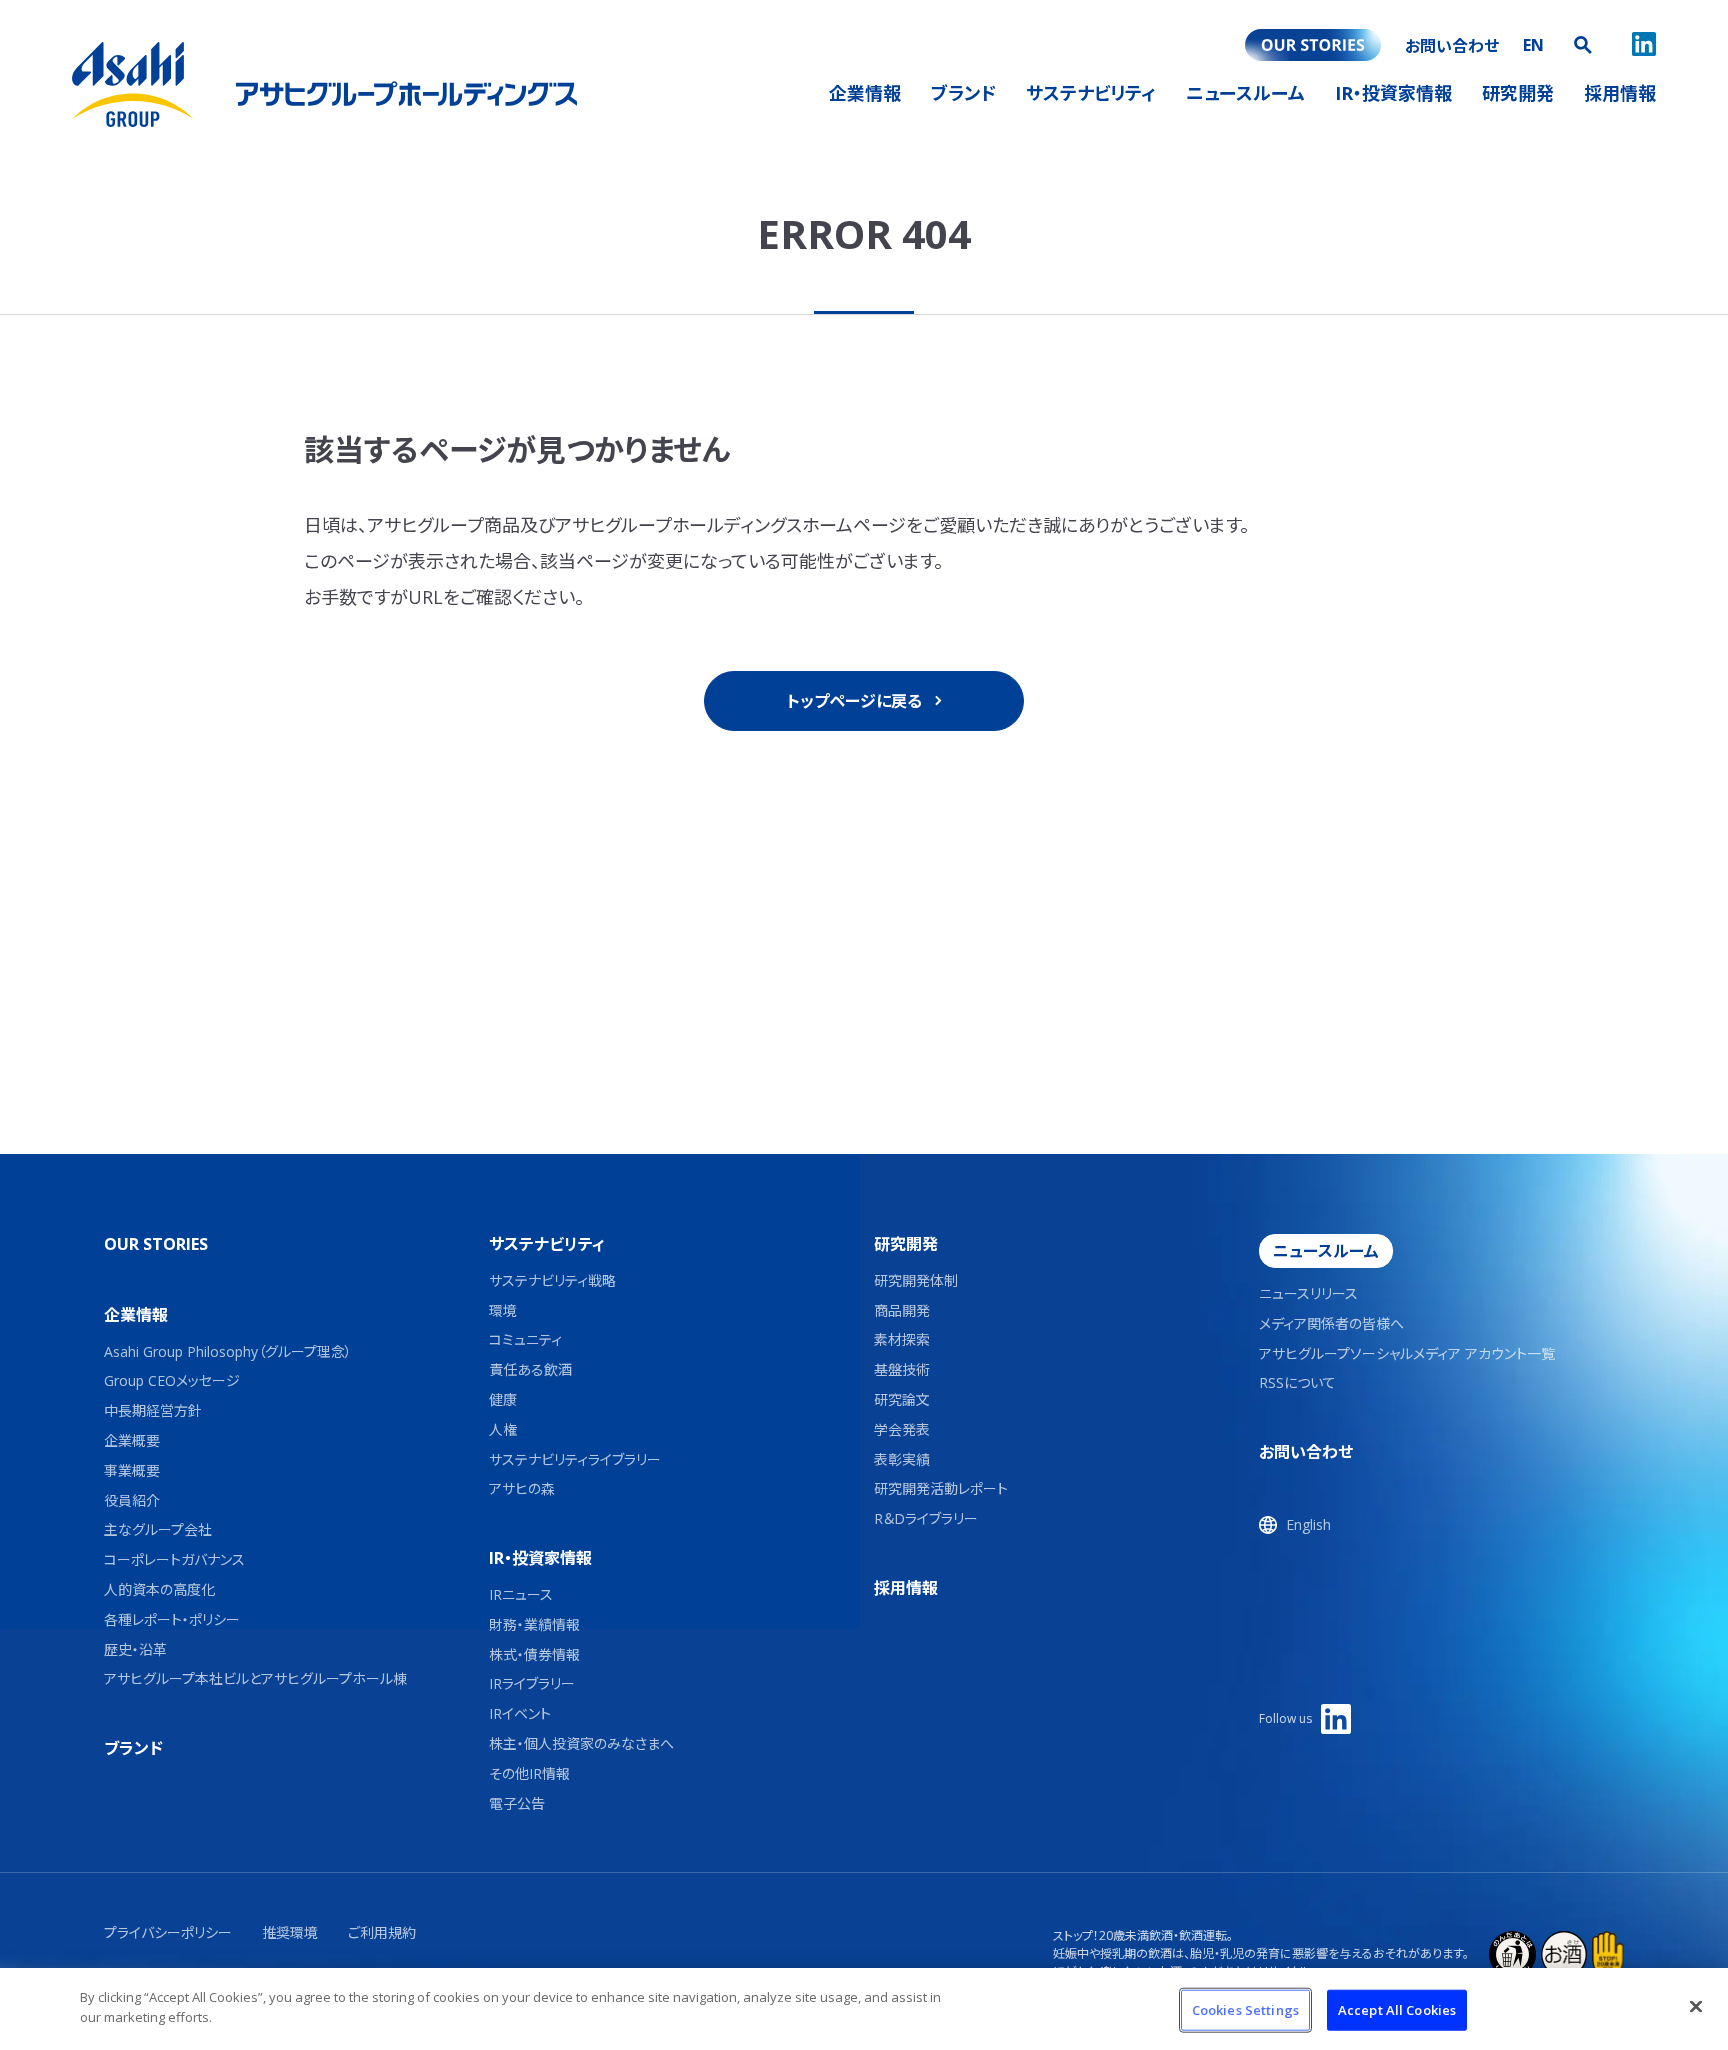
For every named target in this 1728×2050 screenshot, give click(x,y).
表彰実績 (902, 1460)
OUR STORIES (156, 1244)
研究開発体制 (916, 1281)
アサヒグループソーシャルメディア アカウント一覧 (1407, 1354)
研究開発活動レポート (941, 1489)
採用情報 (906, 1588)
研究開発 (906, 1244)
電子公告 (517, 1804)
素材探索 (902, 1340)
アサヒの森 (522, 1489)
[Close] (1696, 2006)
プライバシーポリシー (168, 1932)
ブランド (133, 1748)
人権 (503, 1430)
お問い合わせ (1306, 1452)
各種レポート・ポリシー (172, 1620)
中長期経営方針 (153, 1411)
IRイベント (520, 1714)
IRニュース (521, 1595)
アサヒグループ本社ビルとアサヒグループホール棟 (255, 1679)
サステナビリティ (547, 1244)
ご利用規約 (382, 1932)
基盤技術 (902, 1370)
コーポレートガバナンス (174, 1560)
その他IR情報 (529, 1774)
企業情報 (136, 1315)
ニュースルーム (1326, 1251)
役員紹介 (132, 1501)
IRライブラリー (532, 1684)
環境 (503, 1311)
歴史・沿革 (135, 1650)
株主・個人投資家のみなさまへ (581, 1744)
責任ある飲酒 (530, 1370)
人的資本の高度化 (159, 1590)
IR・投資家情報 (540, 1558)
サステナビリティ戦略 (552, 1281)
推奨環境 (290, 1932)
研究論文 (902, 1400)
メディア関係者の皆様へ (1331, 1324)
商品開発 (902, 1311)
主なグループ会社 (158, 1530)
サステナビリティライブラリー (575, 1460)
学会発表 (902, 1430)
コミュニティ (525, 1340)
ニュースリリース (1308, 1294)
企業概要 (132, 1441)
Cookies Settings (1245, 2010)
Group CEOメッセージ (172, 1381)
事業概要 (132, 1471)
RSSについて (1297, 1383)
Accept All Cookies (1397, 2010)
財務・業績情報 (534, 1625)
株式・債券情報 (534, 1655)
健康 (503, 1400)
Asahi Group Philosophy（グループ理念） (228, 1352)
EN (1533, 45)
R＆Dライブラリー (926, 1519)
